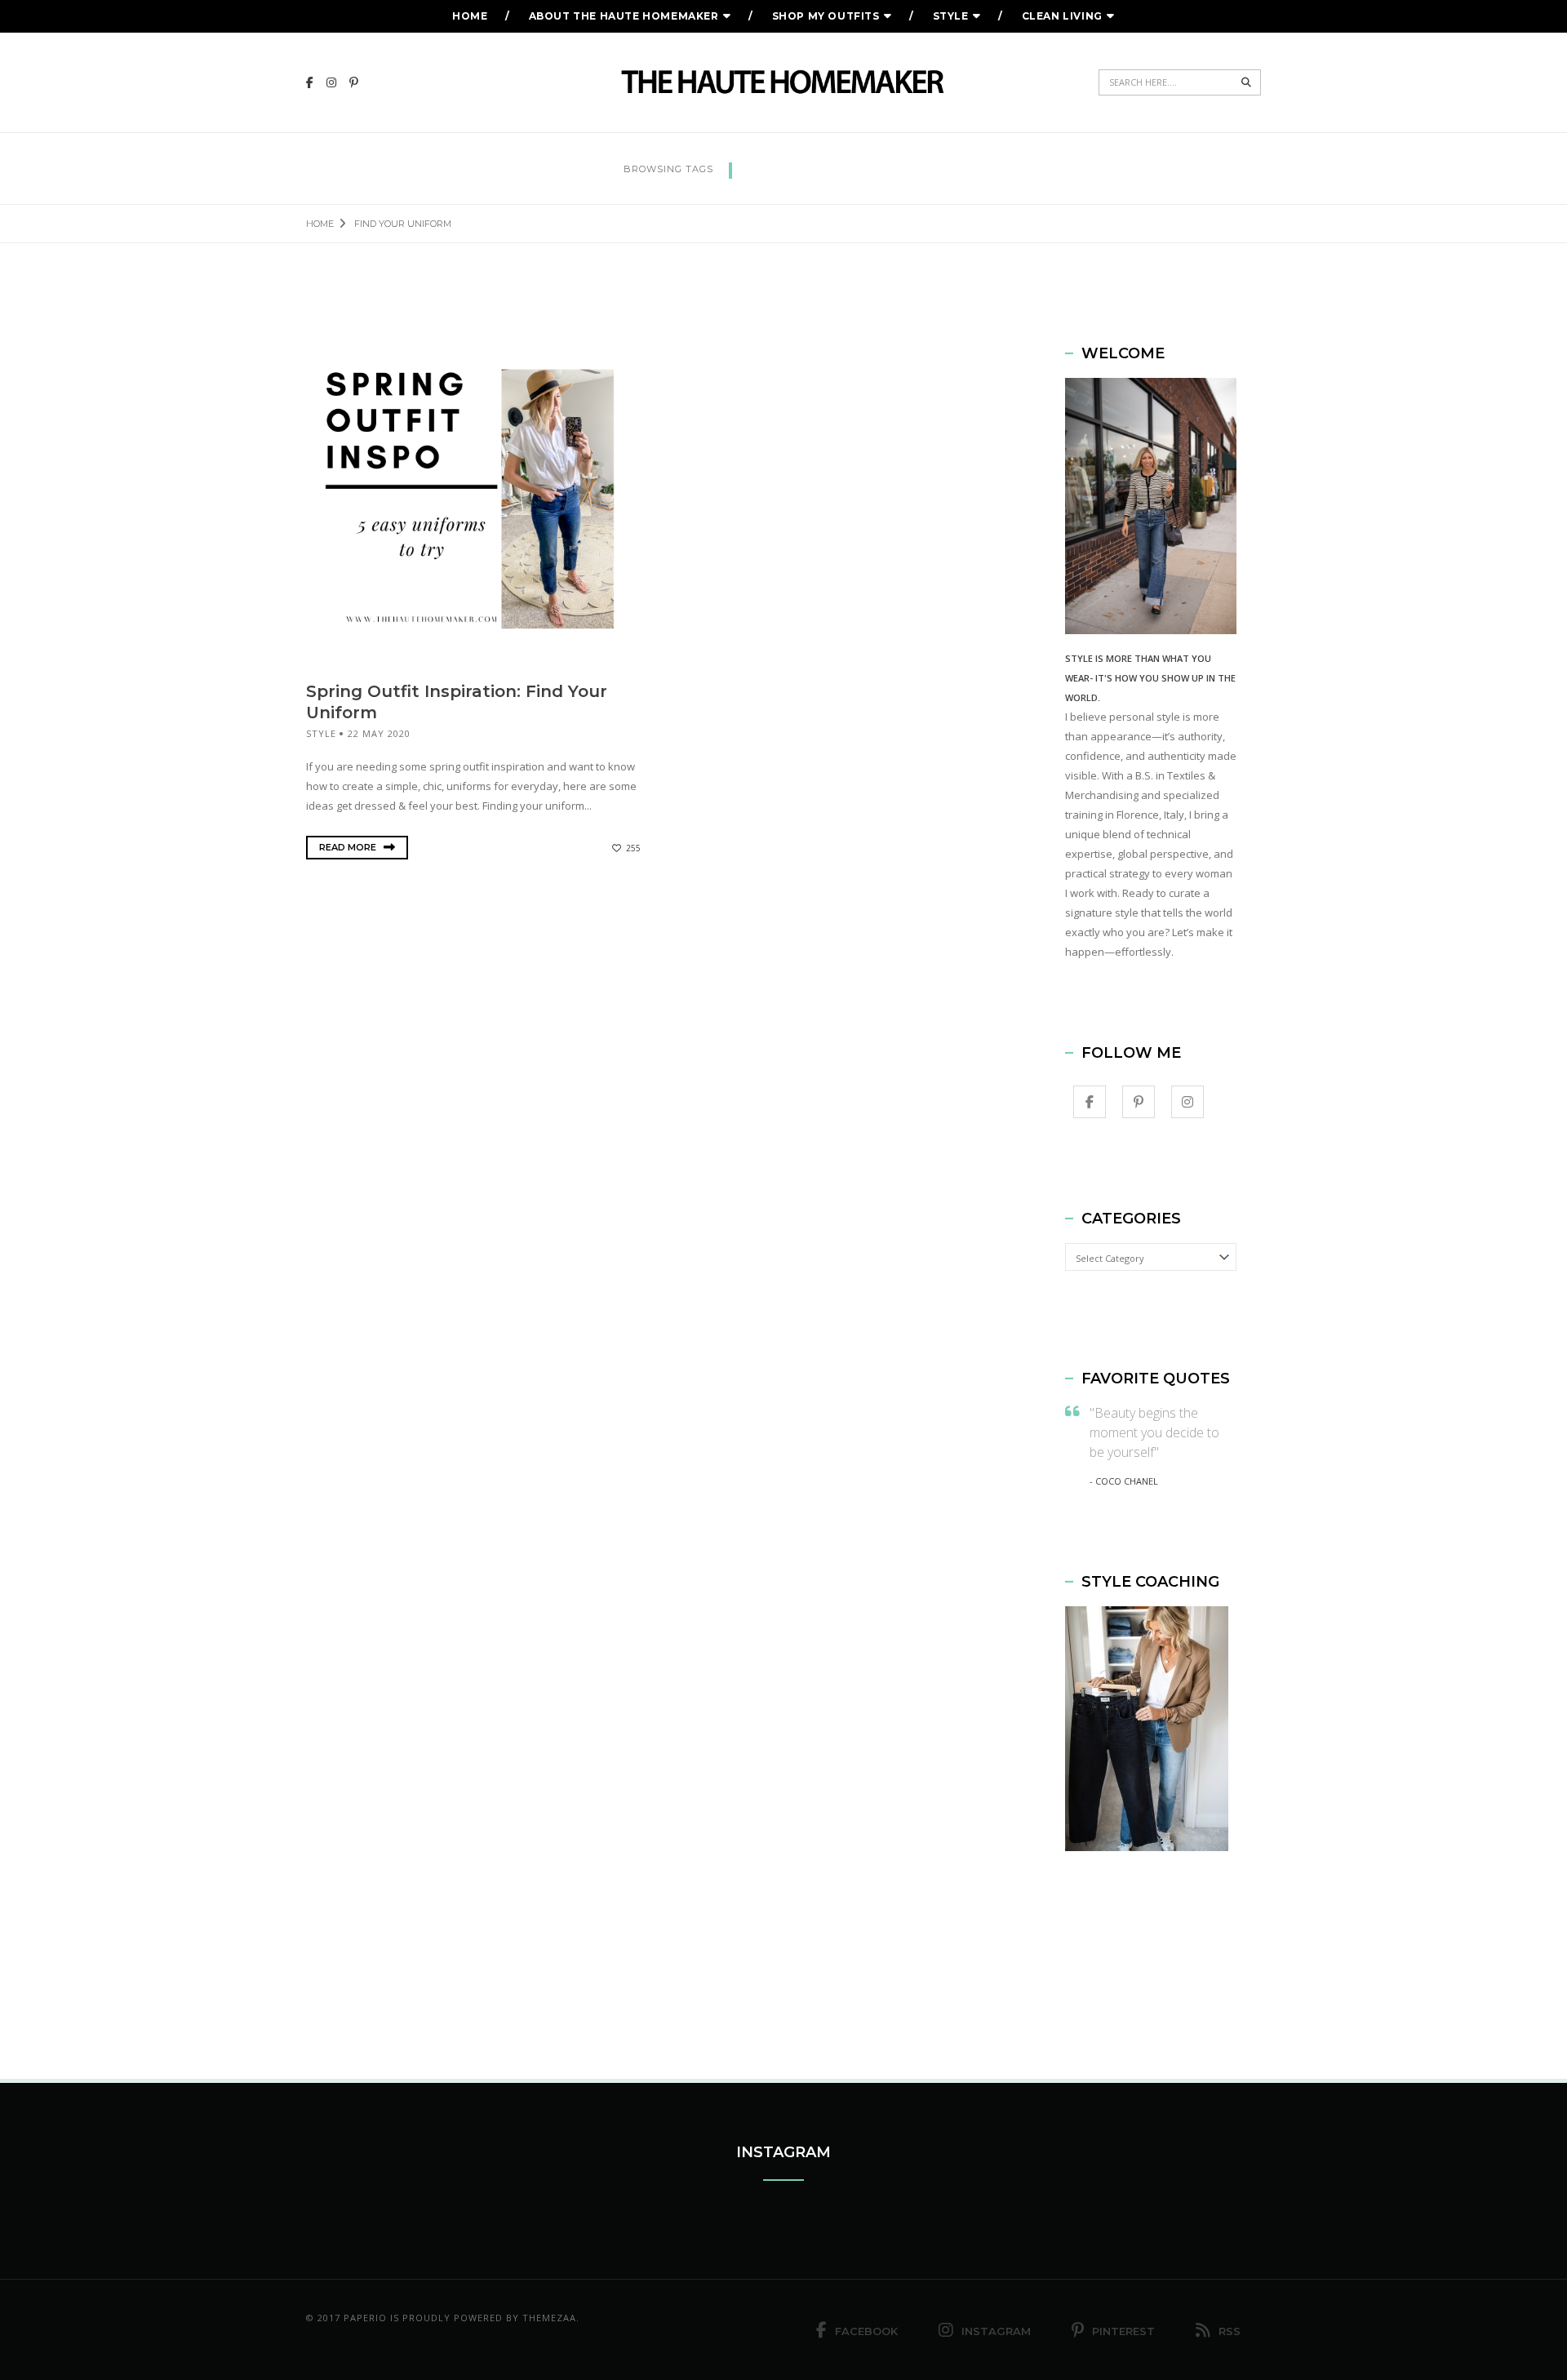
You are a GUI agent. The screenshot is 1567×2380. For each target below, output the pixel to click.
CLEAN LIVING (1062, 16)
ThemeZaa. (551, 2318)
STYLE (951, 16)
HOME (470, 16)
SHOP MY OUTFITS (826, 16)
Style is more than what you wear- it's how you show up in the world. (1150, 678)
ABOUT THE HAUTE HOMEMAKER (624, 16)
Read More (349, 847)
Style (321, 733)
